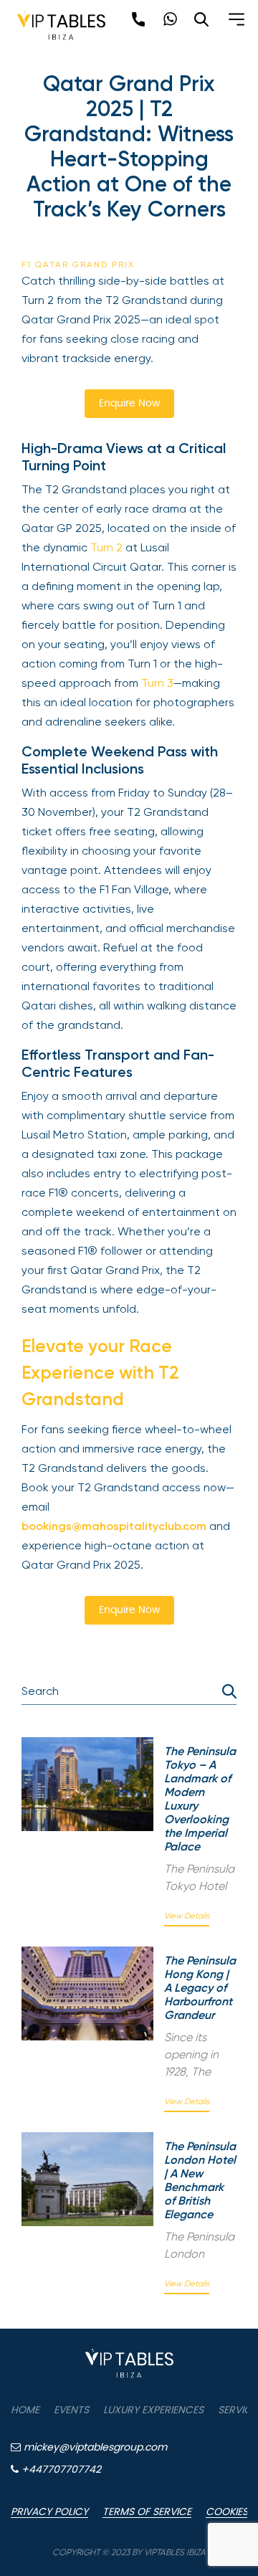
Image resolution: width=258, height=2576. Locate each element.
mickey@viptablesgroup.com (94, 2448)
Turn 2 (108, 547)
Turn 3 (156, 683)
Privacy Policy (49, 2512)
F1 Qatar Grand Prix (78, 265)
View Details (187, 1916)
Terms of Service (147, 2512)
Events (71, 2410)
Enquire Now (129, 404)
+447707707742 (60, 2470)
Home (25, 2410)
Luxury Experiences (153, 2410)
